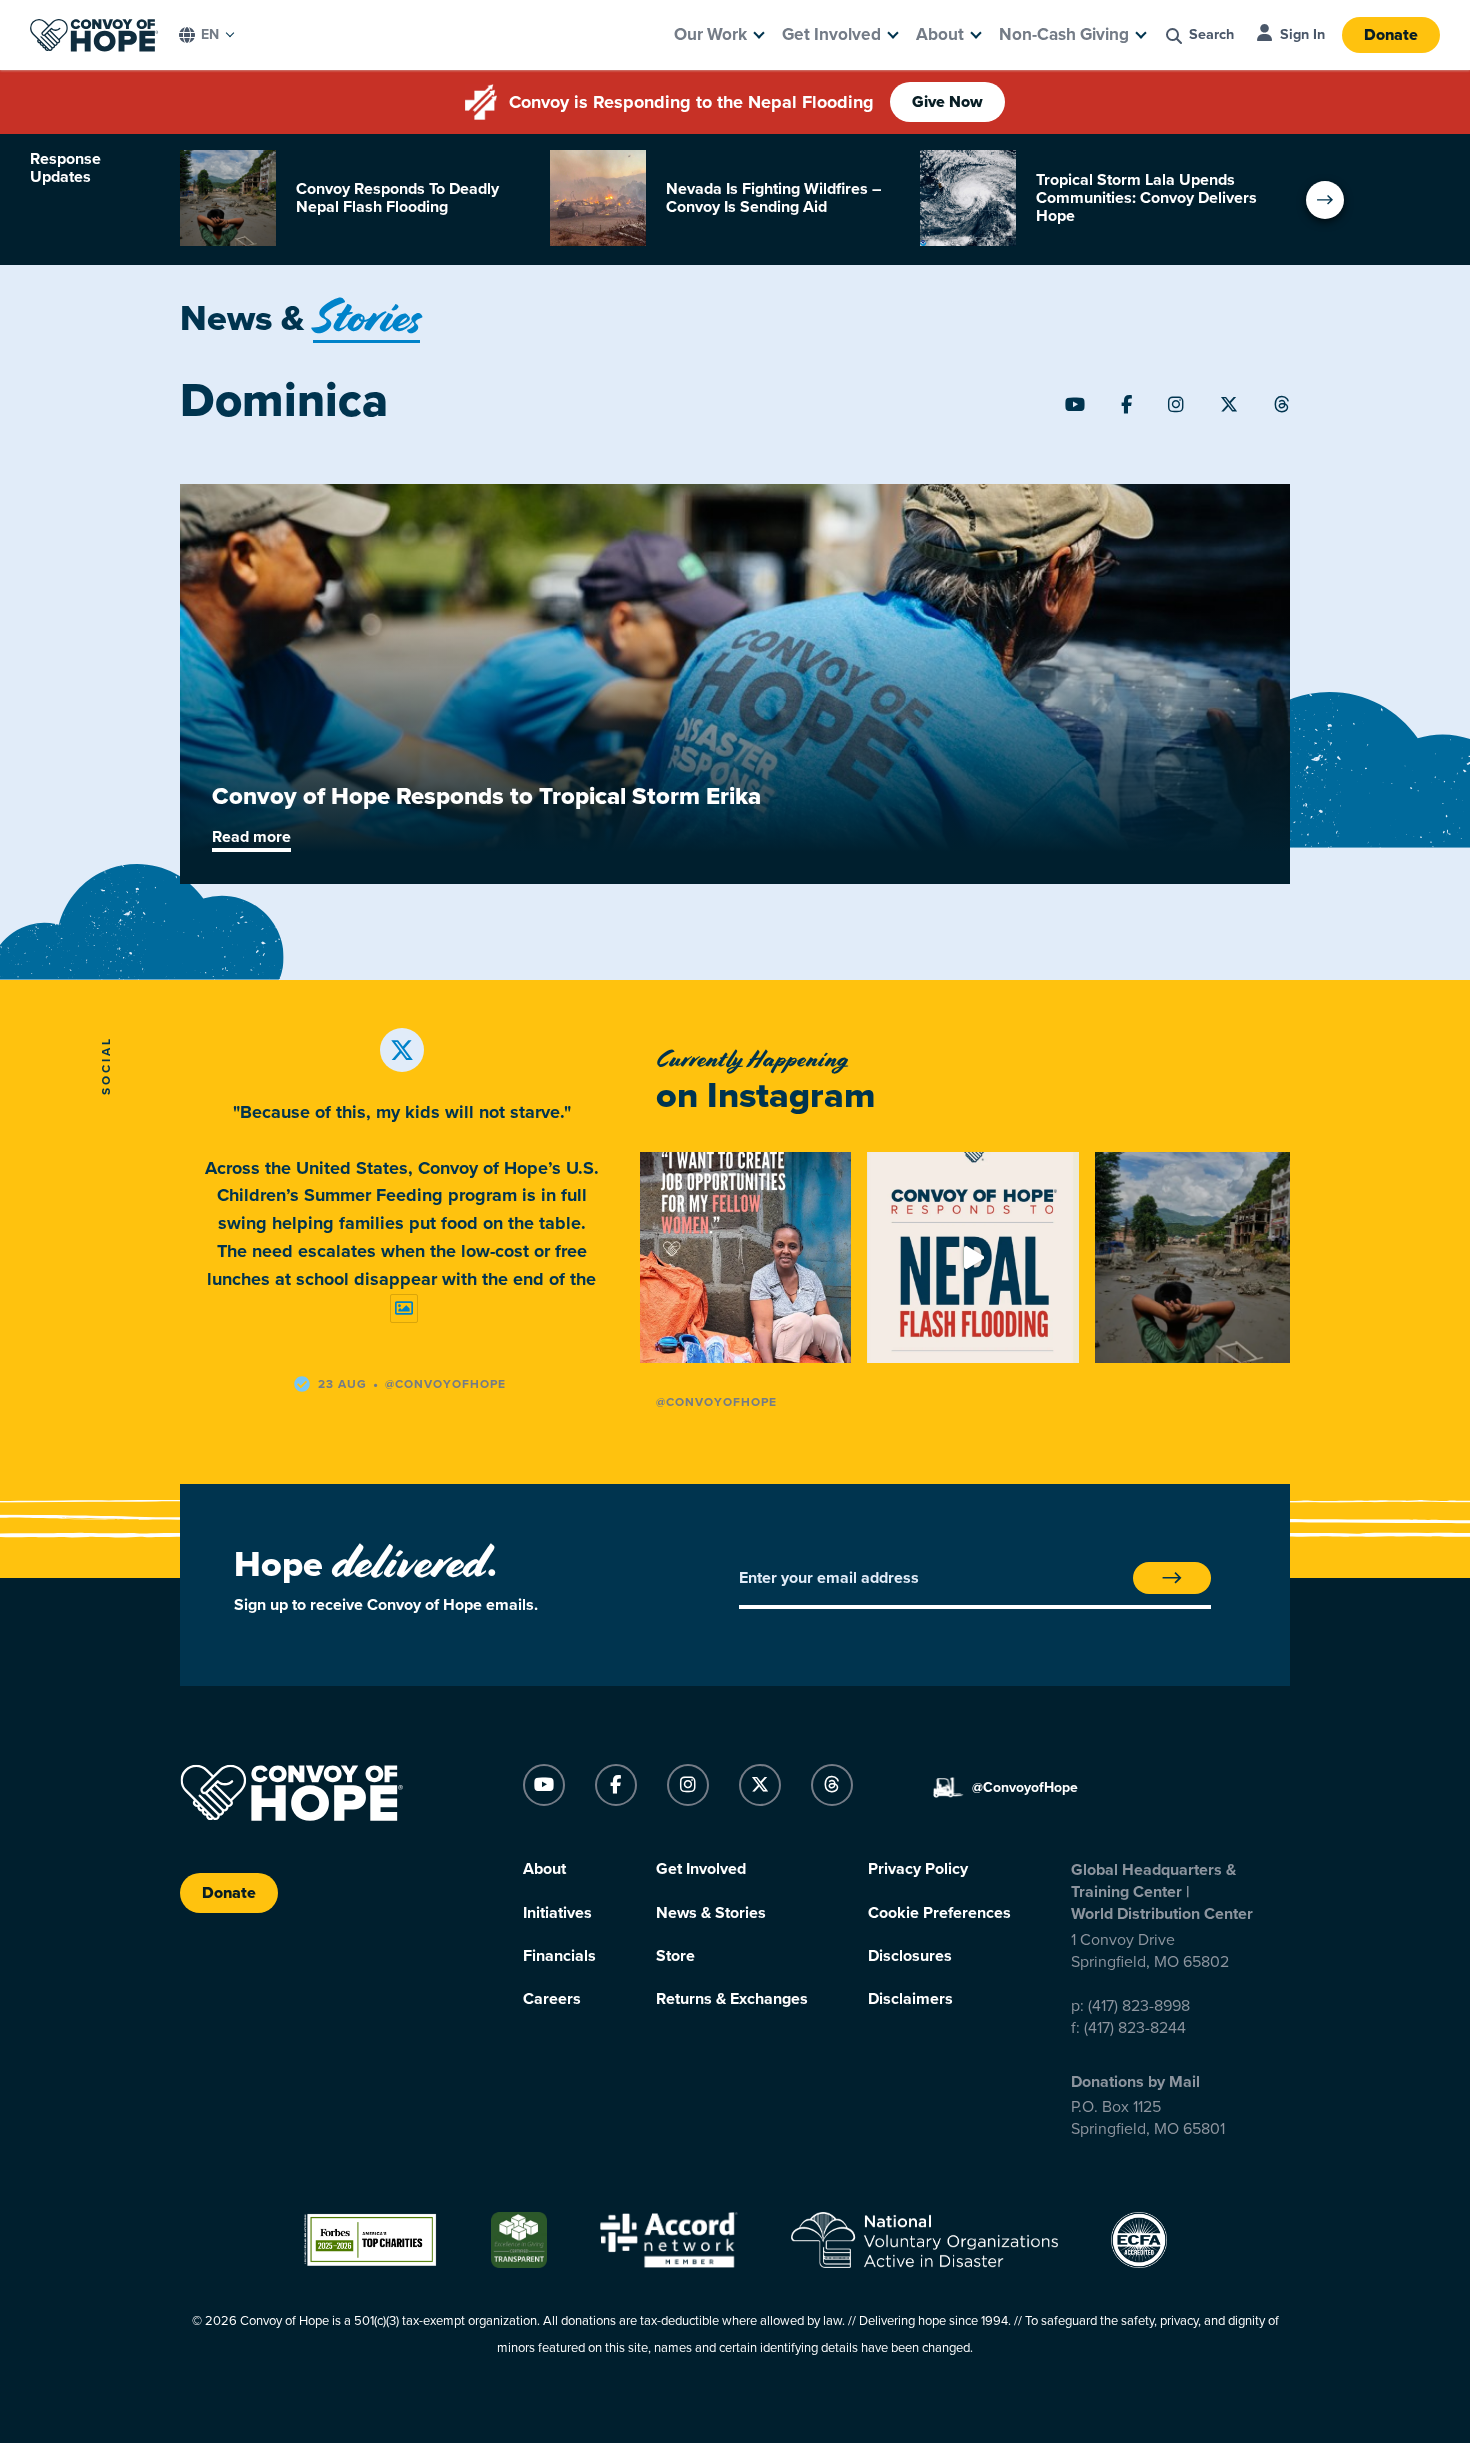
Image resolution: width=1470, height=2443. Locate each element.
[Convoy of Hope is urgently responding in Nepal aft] (972, 1257)
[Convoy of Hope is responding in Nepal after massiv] (1200, 1257)
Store (675, 1956)
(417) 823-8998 (1139, 2006)
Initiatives (557, 1913)
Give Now (947, 102)
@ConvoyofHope (716, 1402)
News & (300, 318)
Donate (1391, 35)
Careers (552, 1999)
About (940, 34)
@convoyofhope (445, 1384)
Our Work (710, 34)
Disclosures (910, 1956)
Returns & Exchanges (732, 1999)
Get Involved (831, 34)
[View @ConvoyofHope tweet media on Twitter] (404, 1308)
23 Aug (342, 1384)
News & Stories (711, 1913)
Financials (559, 1956)
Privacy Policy (918, 1869)
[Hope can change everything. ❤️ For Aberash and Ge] (745, 1257)
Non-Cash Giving (1064, 34)
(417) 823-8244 (1135, 2028)
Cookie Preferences (939, 1913)
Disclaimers (910, 1999)
